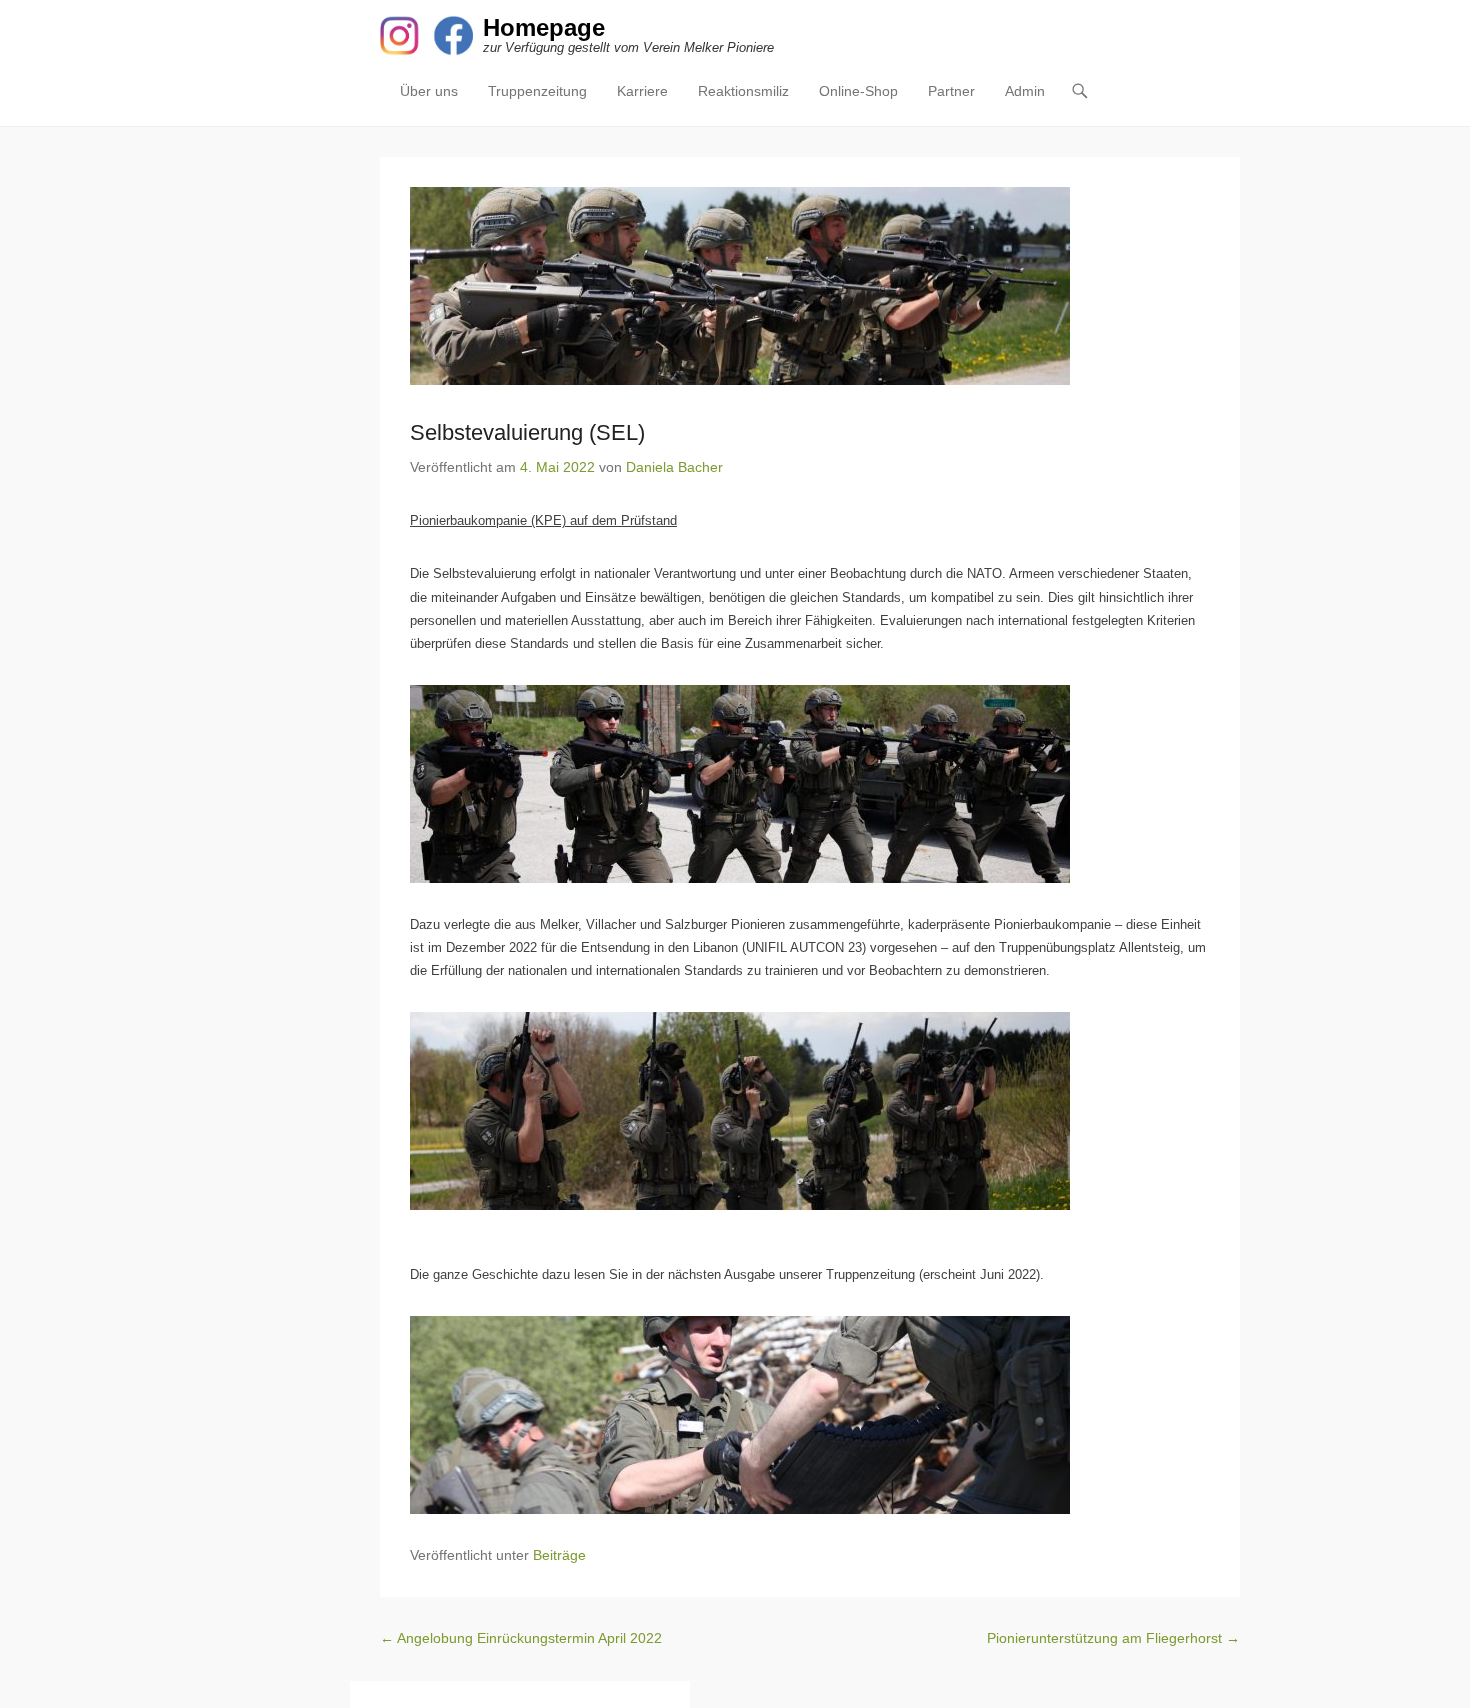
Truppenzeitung (537, 91)
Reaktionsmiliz (743, 91)
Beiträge (559, 1555)
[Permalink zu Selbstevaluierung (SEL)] (810, 286)
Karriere (642, 91)
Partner (951, 91)
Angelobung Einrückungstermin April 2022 (521, 1638)
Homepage (544, 27)
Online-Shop (858, 91)
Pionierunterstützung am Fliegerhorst (1113, 1638)
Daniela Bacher (674, 467)
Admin (1025, 91)
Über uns (429, 91)
